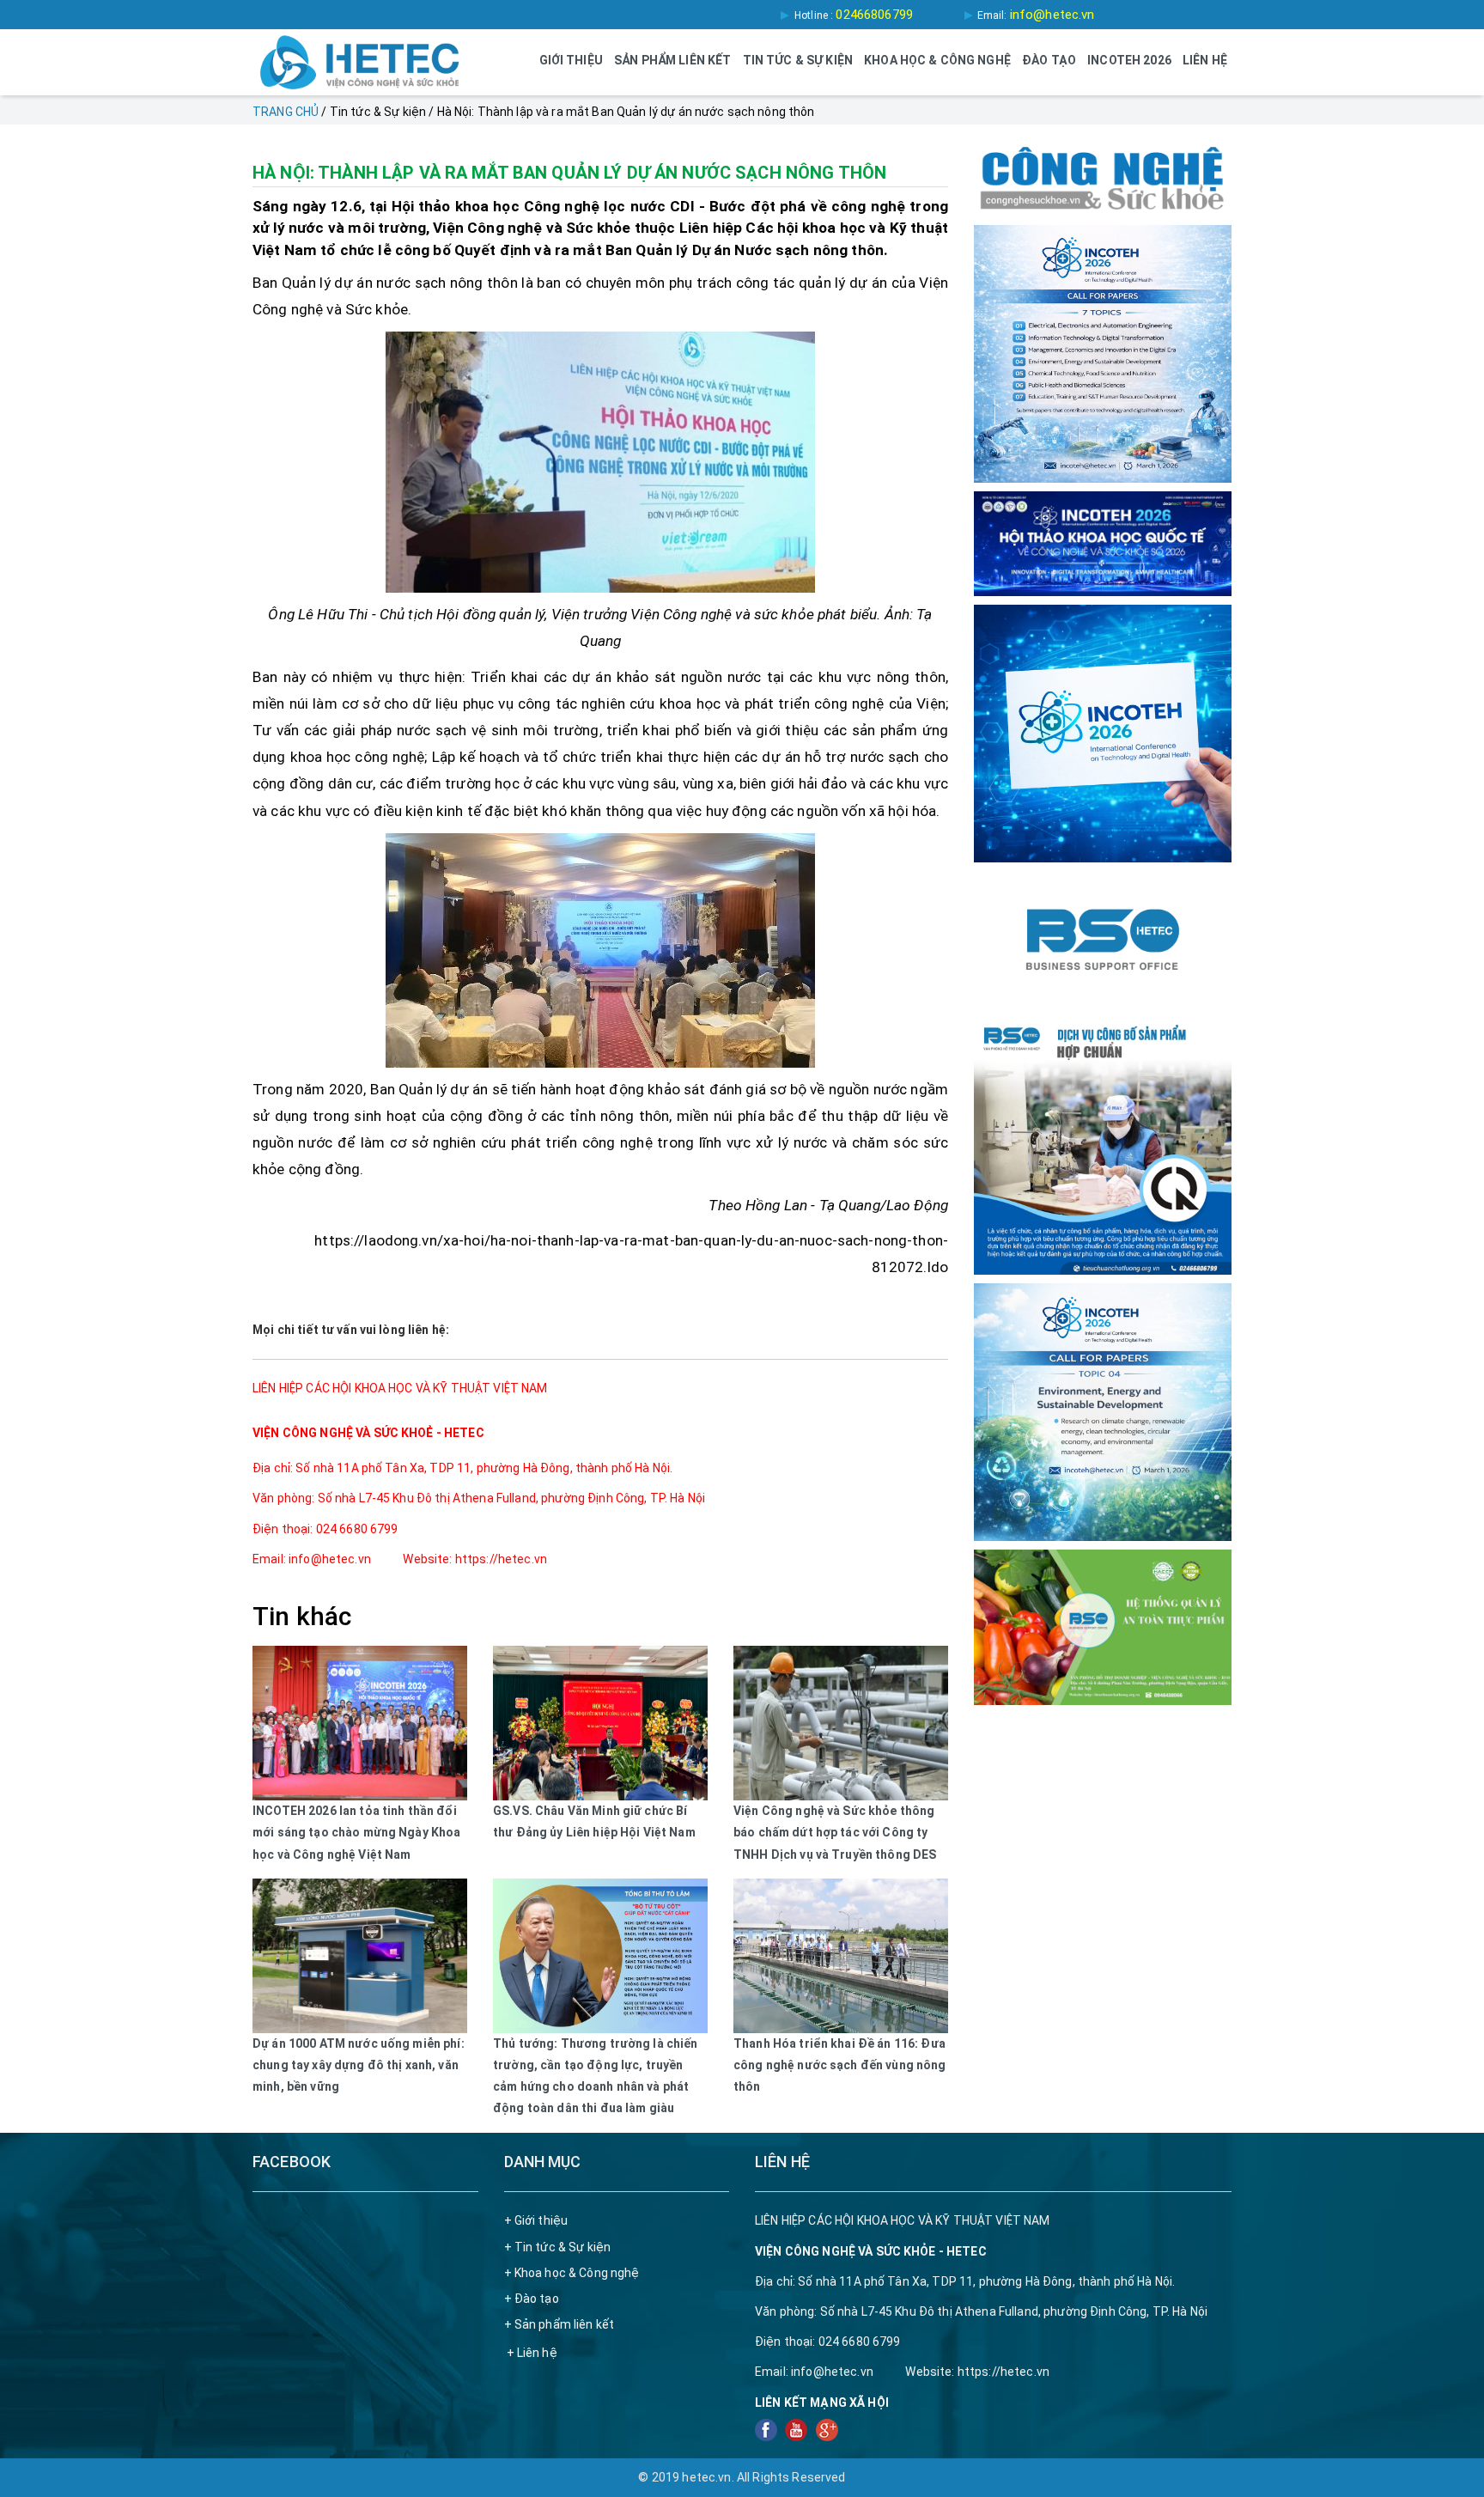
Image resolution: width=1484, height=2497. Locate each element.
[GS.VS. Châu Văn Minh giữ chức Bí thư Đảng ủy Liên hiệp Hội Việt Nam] (600, 1723)
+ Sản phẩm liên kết (560, 2324)
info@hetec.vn (1052, 15)
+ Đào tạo (532, 2299)
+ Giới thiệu (536, 2220)
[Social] (767, 2429)
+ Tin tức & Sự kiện (558, 2247)
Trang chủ (286, 112)
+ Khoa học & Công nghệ (572, 2273)
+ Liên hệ (532, 2353)
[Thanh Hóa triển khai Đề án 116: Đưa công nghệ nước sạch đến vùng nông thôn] (841, 1956)
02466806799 (874, 15)
